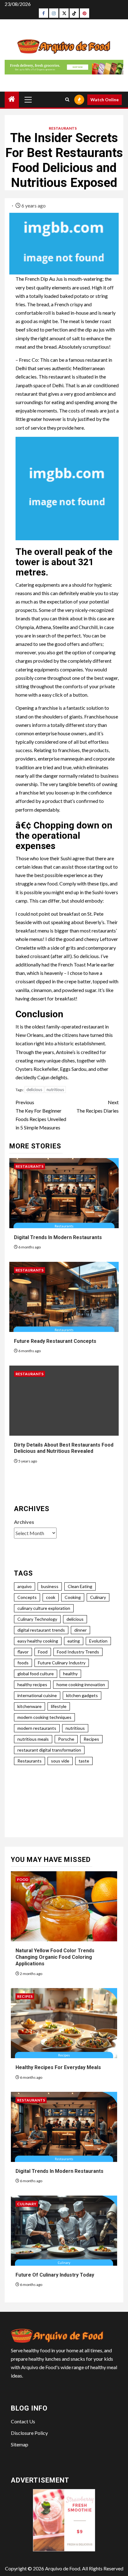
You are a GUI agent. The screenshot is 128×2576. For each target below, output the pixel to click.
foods (23, 1663)
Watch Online (105, 100)
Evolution (98, 1641)
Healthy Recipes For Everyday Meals (58, 2067)
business (50, 1586)
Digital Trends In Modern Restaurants (58, 1237)
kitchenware (30, 1706)
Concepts (27, 1597)
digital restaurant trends (41, 1630)
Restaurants (63, 128)
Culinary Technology (37, 1619)
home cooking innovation (81, 1684)
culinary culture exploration (44, 1608)
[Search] (67, 100)
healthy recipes (32, 1684)
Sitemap (20, 2444)
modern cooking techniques (44, 1717)
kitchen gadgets (82, 1695)
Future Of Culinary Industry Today (55, 2275)
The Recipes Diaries (98, 1106)
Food (43, 1652)
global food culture (36, 1674)
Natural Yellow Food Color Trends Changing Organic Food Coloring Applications (55, 1957)
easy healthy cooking (38, 1641)
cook (51, 1597)
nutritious (55, 1090)
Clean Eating (80, 1586)
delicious (34, 1090)
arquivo (25, 1586)
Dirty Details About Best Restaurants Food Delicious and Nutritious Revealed (64, 1448)
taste (84, 1761)
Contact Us (23, 2421)
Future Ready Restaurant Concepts (55, 1341)
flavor (23, 1652)
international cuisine (37, 1695)
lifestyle (59, 1706)
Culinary (98, 1597)
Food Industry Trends (78, 1652)
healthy (70, 1674)
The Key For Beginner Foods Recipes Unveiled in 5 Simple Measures (41, 1115)
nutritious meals (33, 1739)
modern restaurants (37, 1728)
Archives (24, 1522)
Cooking (73, 1597)
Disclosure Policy (29, 2433)
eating (74, 1641)
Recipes (91, 1739)
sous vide (60, 1761)
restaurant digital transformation (49, 1750)
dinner (80, 1630)
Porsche (66, 1739)
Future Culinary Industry (62, 1663)
